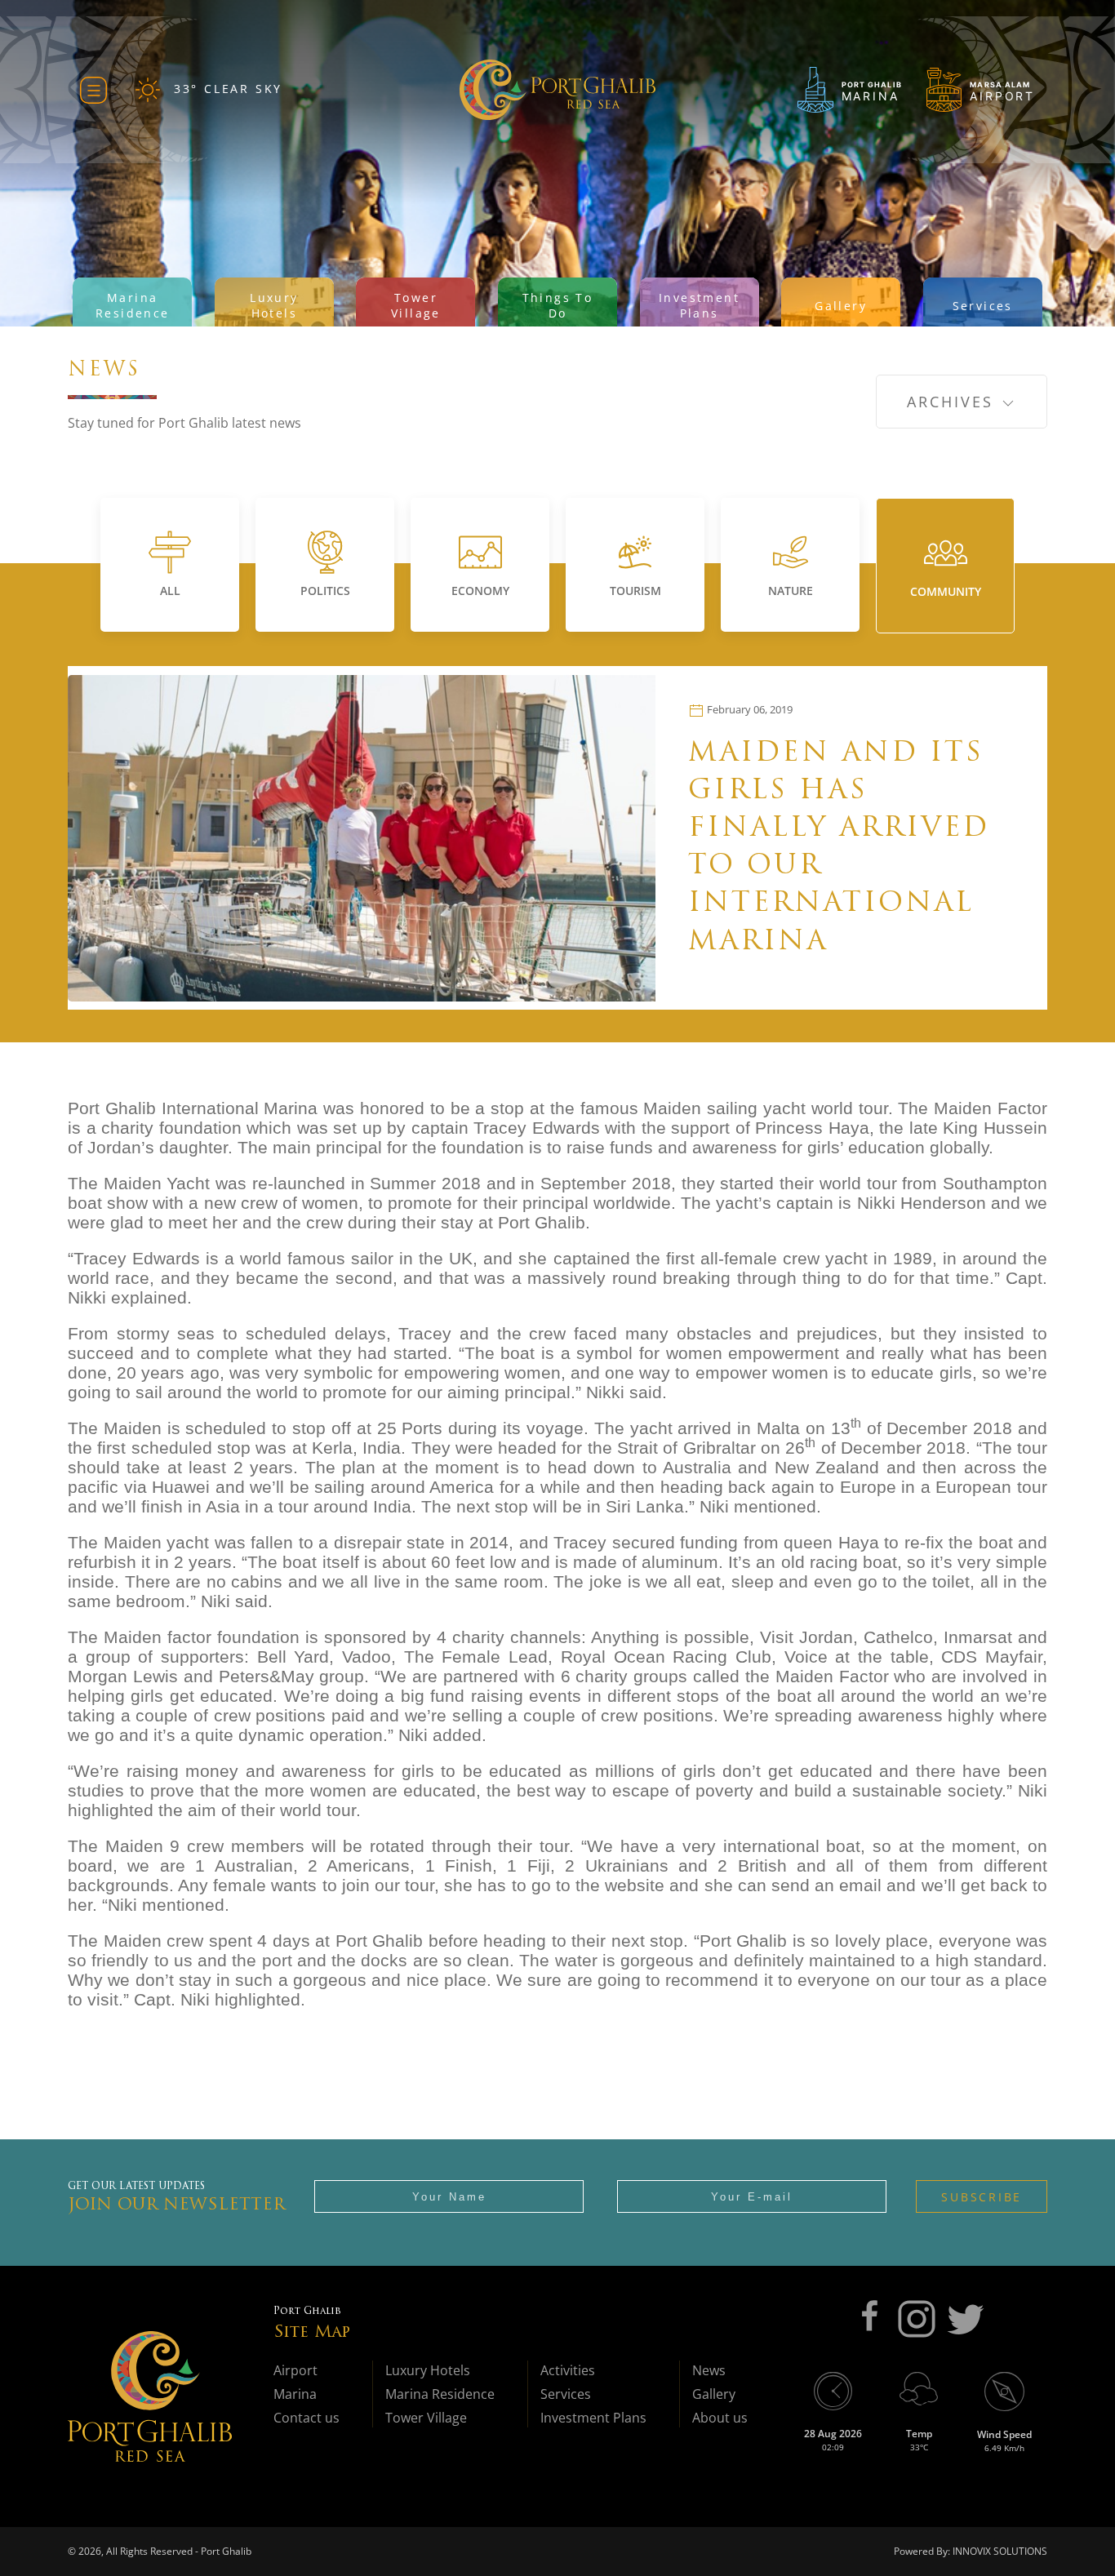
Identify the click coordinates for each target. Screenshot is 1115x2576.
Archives (953, 402)
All (170, 591)
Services (566, 2394)
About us (720, 2418)
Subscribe (982, 2197)
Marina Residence (440, 2394)
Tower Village (426, 2418)
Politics (325, 591)
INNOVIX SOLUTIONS (999, 2551)
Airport (295, 2370)
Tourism (635, 591)
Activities (568, 2370)
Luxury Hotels (428, 2370)
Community (946, 591)
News (709, 2370)
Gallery (714, 2394)
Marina (295, 2394)
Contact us (307, 2418)
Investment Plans (593, 2418)
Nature (791, 591)
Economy (480, 591)
